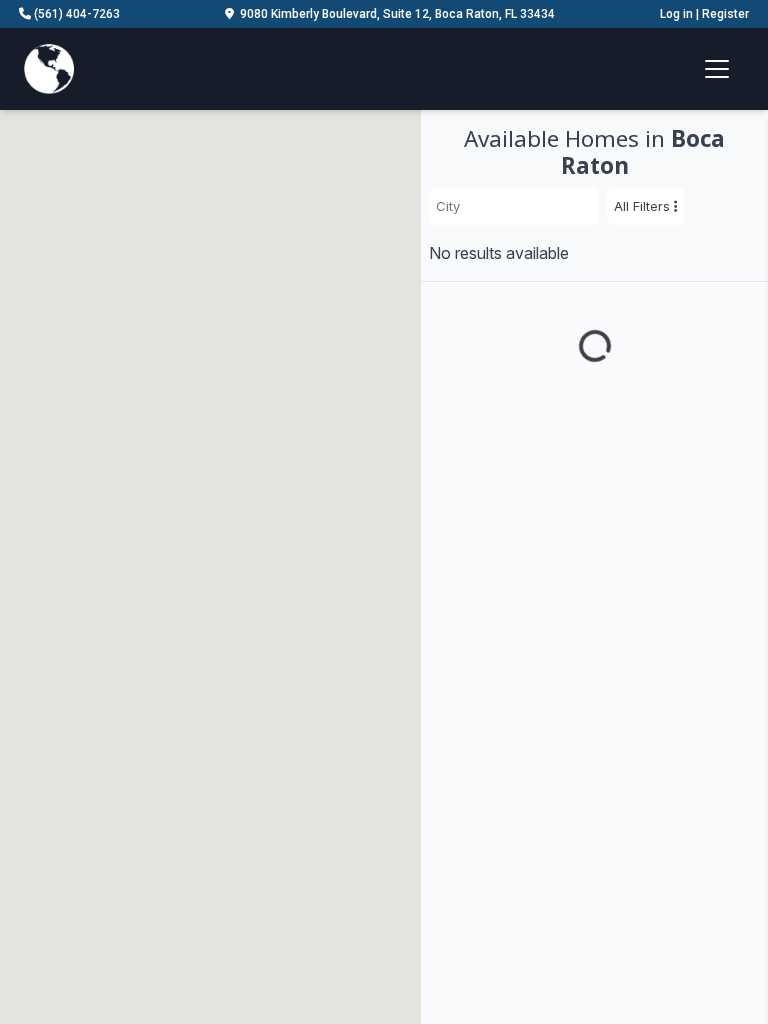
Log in (676, 14)
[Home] (49, 67)
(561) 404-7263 (75, 14)
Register (725, 14)
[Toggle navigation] (717, 69)
